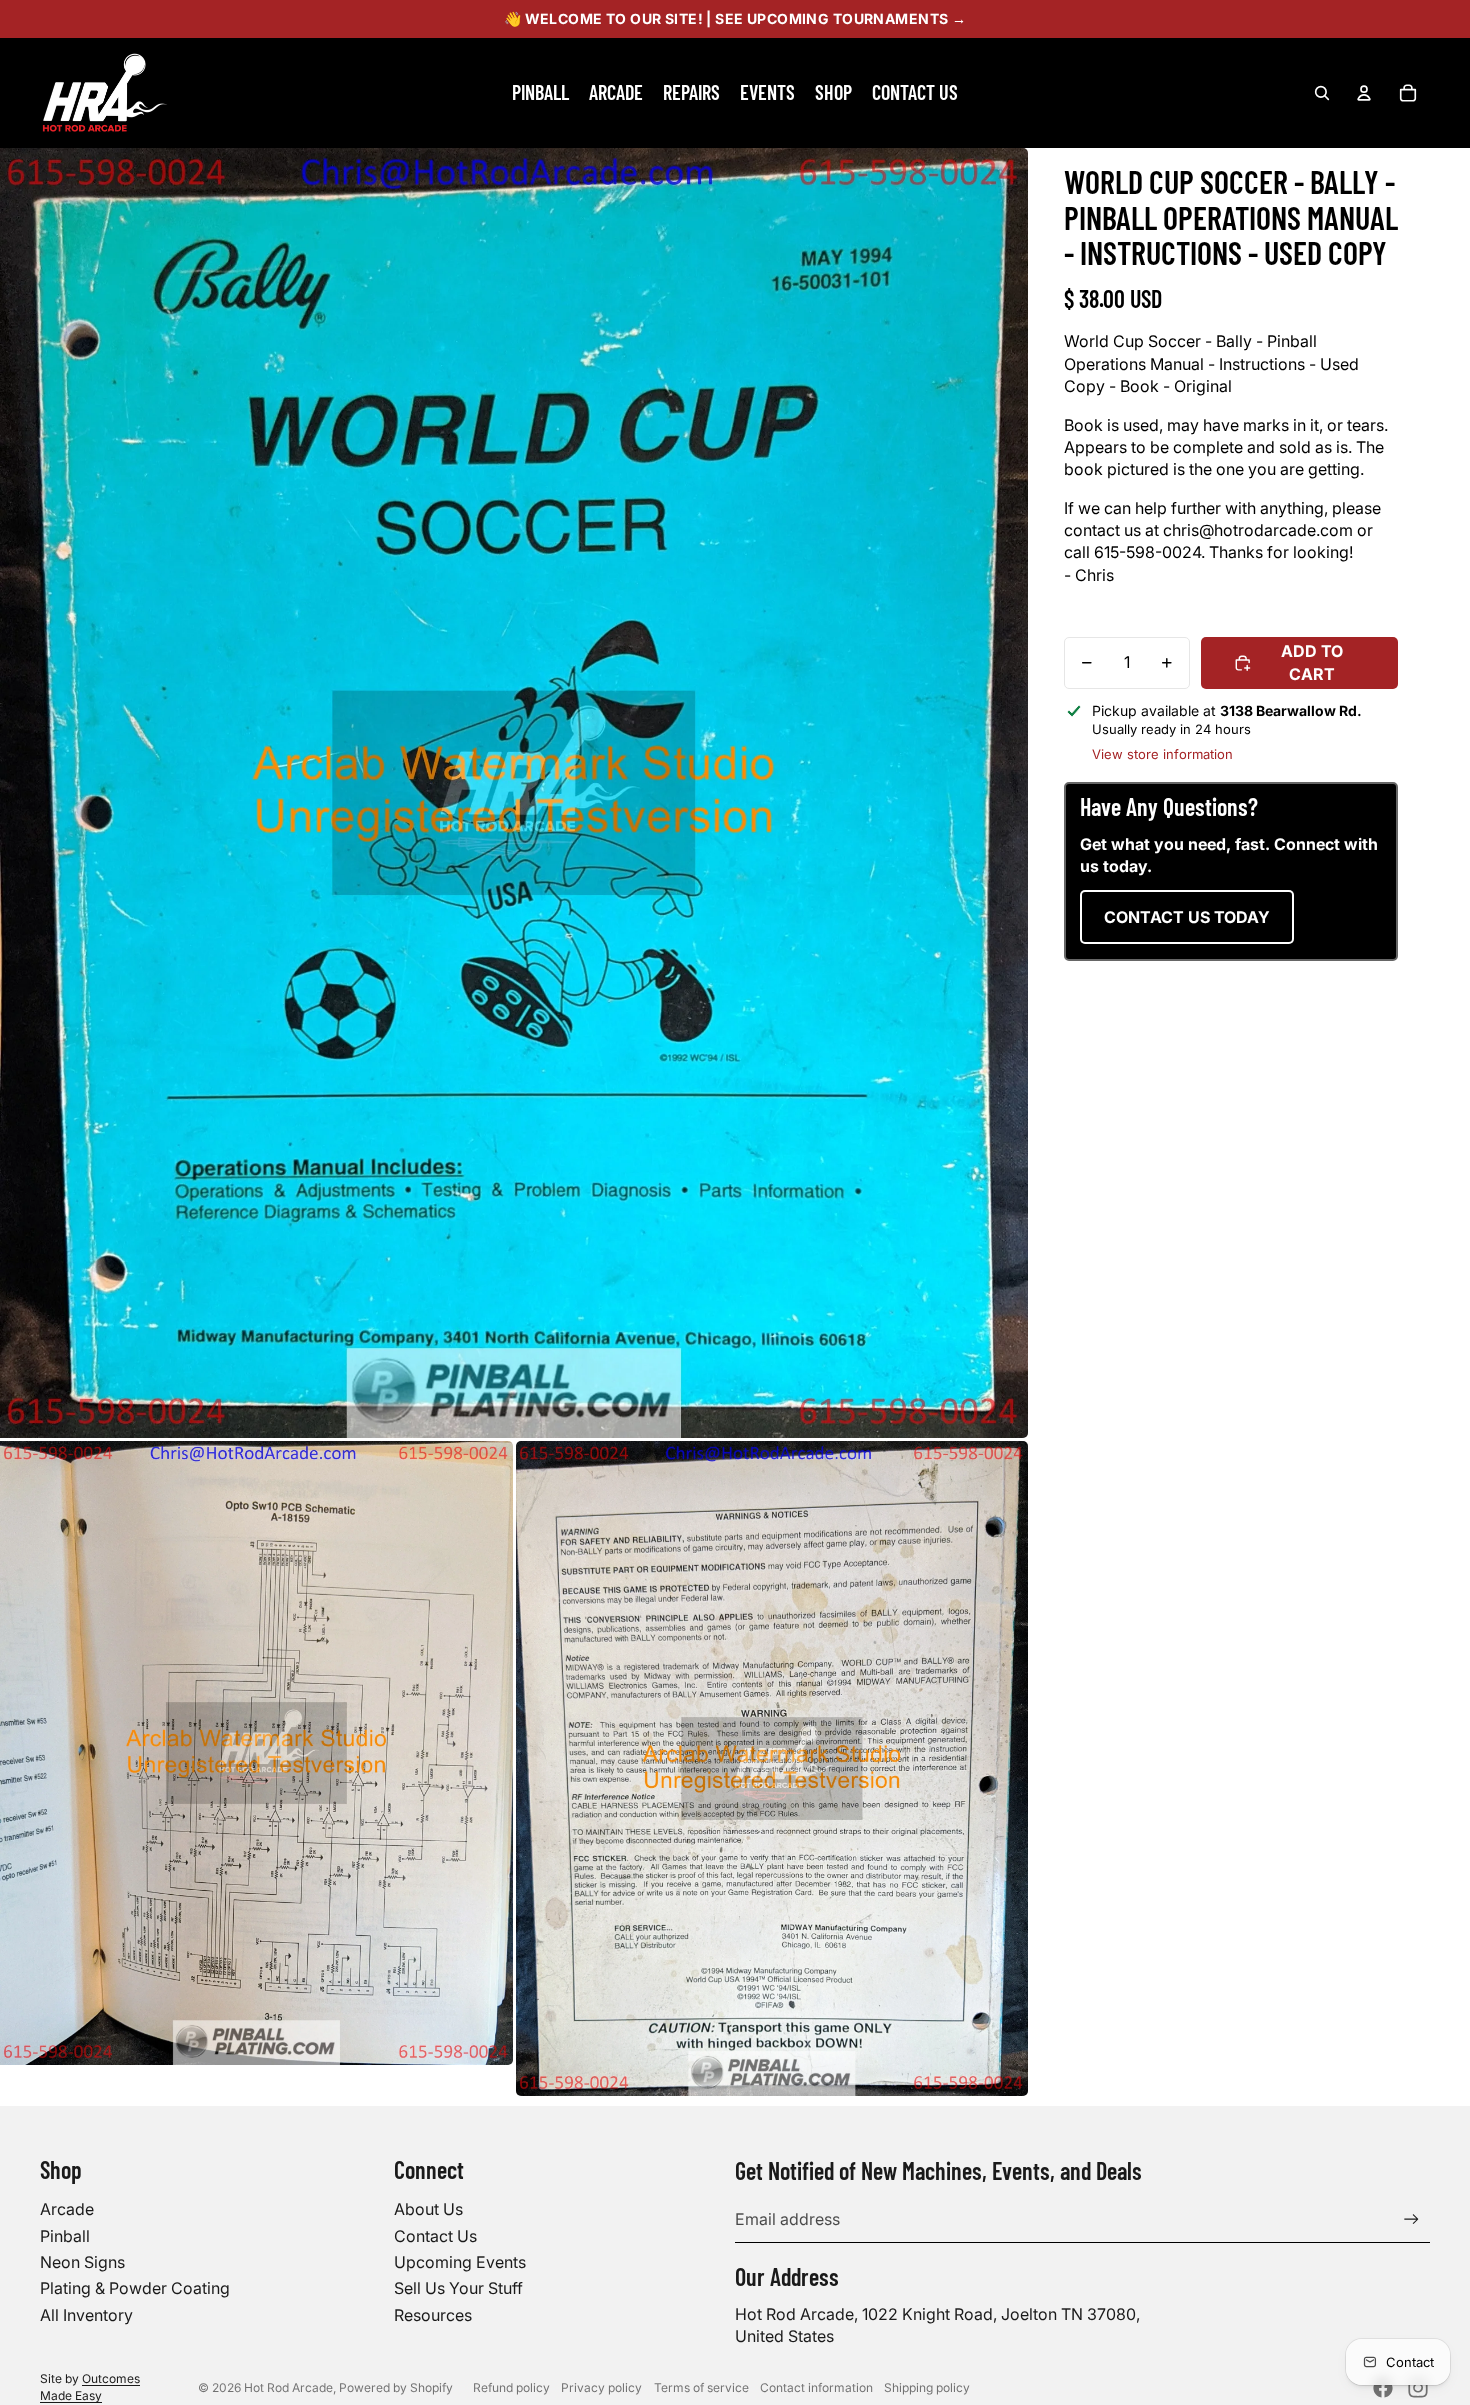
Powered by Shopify (396, 2387)
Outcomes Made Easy (90, 2387)
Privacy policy (601, 2387)
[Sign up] (1411, 2219)
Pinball (65, 2236)
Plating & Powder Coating (135, 2288)
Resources (433, 2315)
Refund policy (511, 2387)
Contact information (816, 2387)
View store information (1162, 754)
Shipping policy (927, 2387)
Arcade (67, 2209)
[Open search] (1322, 93)
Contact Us (435, 2236)
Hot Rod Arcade (288, 2387)
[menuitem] (540, 93)
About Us (428, 2209)
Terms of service (701, 2387)
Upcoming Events (460, 2262)
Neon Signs (82, 2262)
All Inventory (86, 2315)
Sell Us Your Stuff (458, 2288)
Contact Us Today (1187, 917)
